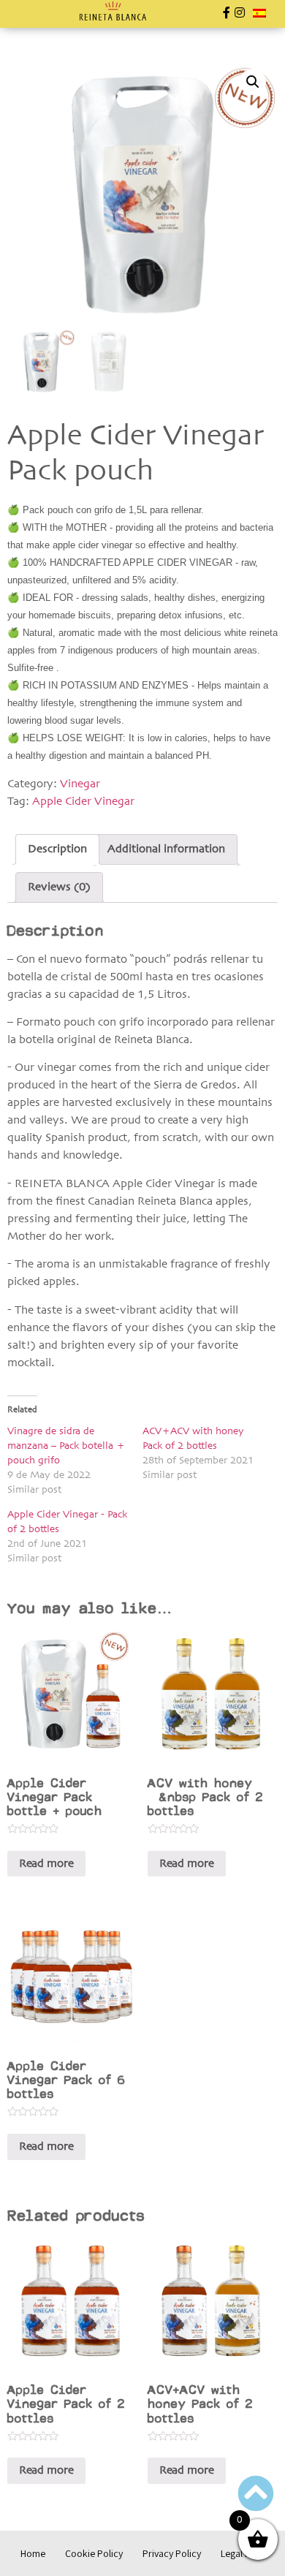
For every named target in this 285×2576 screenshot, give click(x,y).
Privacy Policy (172, 2553)
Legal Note (243, 2553)
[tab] (57, 849)
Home (33, 2553)
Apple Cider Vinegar (83, 802)
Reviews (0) (59, 887)
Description (57, 849)
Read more (46, 1864)
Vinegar (80, 784)
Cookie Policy (94, 2553)
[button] (21, 15)
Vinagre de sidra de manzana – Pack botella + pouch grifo (66, 1446)
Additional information (166, 849)
